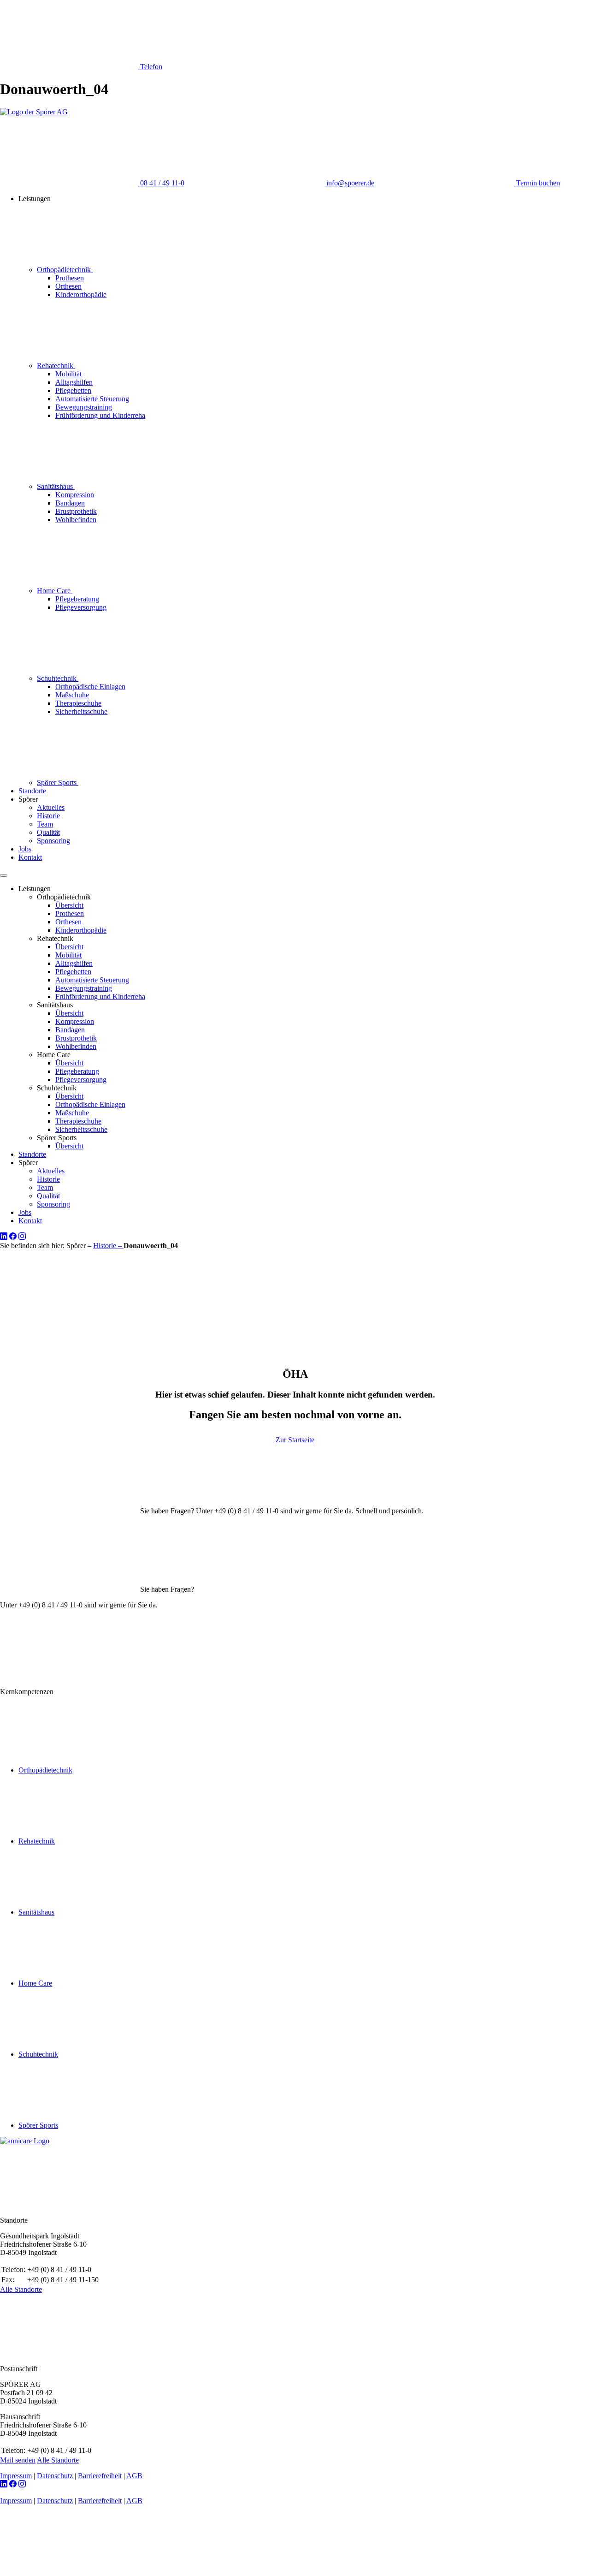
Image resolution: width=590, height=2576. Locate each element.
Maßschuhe (72, 695)
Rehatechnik (56, 366)
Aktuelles (51, 807)
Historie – (108, 1246)
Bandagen (70, 503)
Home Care (55, 591)
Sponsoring (53, 841)
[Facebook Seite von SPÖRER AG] (13, 1237)
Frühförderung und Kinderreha (100, 415)
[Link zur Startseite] (34, 112)
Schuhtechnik (58, 678)
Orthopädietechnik (65, 270)
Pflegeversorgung (81, 607)
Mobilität (68, 374)
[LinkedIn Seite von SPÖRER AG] (4, 1237)
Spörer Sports (58, 782)
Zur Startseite (295, 1440)
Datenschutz (55, 2476)
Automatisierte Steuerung (92, 399)
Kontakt (30, 857)
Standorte (32, 791)
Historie (48, 816)
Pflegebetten (73, 390)
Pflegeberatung (77, 599)
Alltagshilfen (74, 382)
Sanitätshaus (56, 486)
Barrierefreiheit (100, 2476)
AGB (134, 2476)
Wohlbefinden (76, 520)
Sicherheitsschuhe (81, 711)
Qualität (48, 832)
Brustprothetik (76, 511)
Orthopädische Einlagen (90, 687)
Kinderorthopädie (81, 294)
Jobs (25, 849)
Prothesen (70, 278)
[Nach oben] (69, 2572)
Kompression (75, 495)
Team (45, 824)
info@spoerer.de (349, 183)
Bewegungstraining (84, 407)
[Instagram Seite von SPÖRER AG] (22, 1237)
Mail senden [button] (18, 2460)
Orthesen (68, 286)
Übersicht (69, 905)
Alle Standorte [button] (21, 2289)
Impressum (16, 2476)
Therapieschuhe (78, 703)
